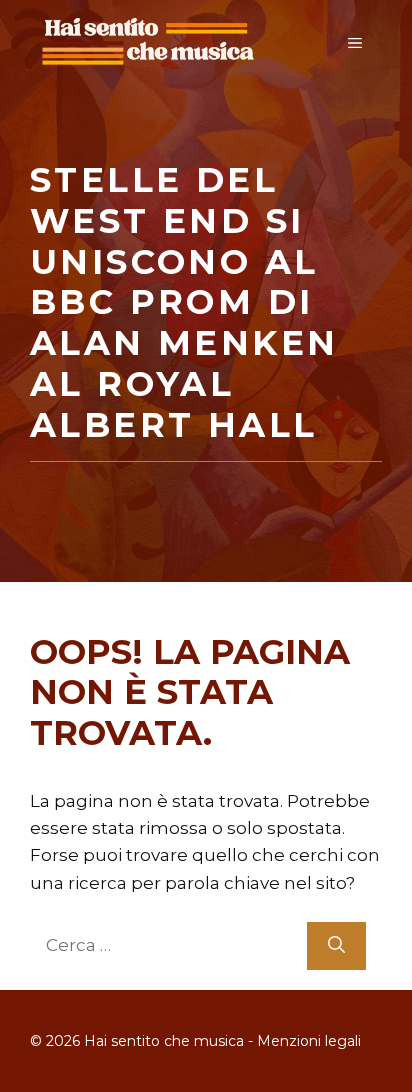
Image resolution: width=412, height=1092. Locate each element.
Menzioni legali (309, 1041)
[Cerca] (336, 946)
